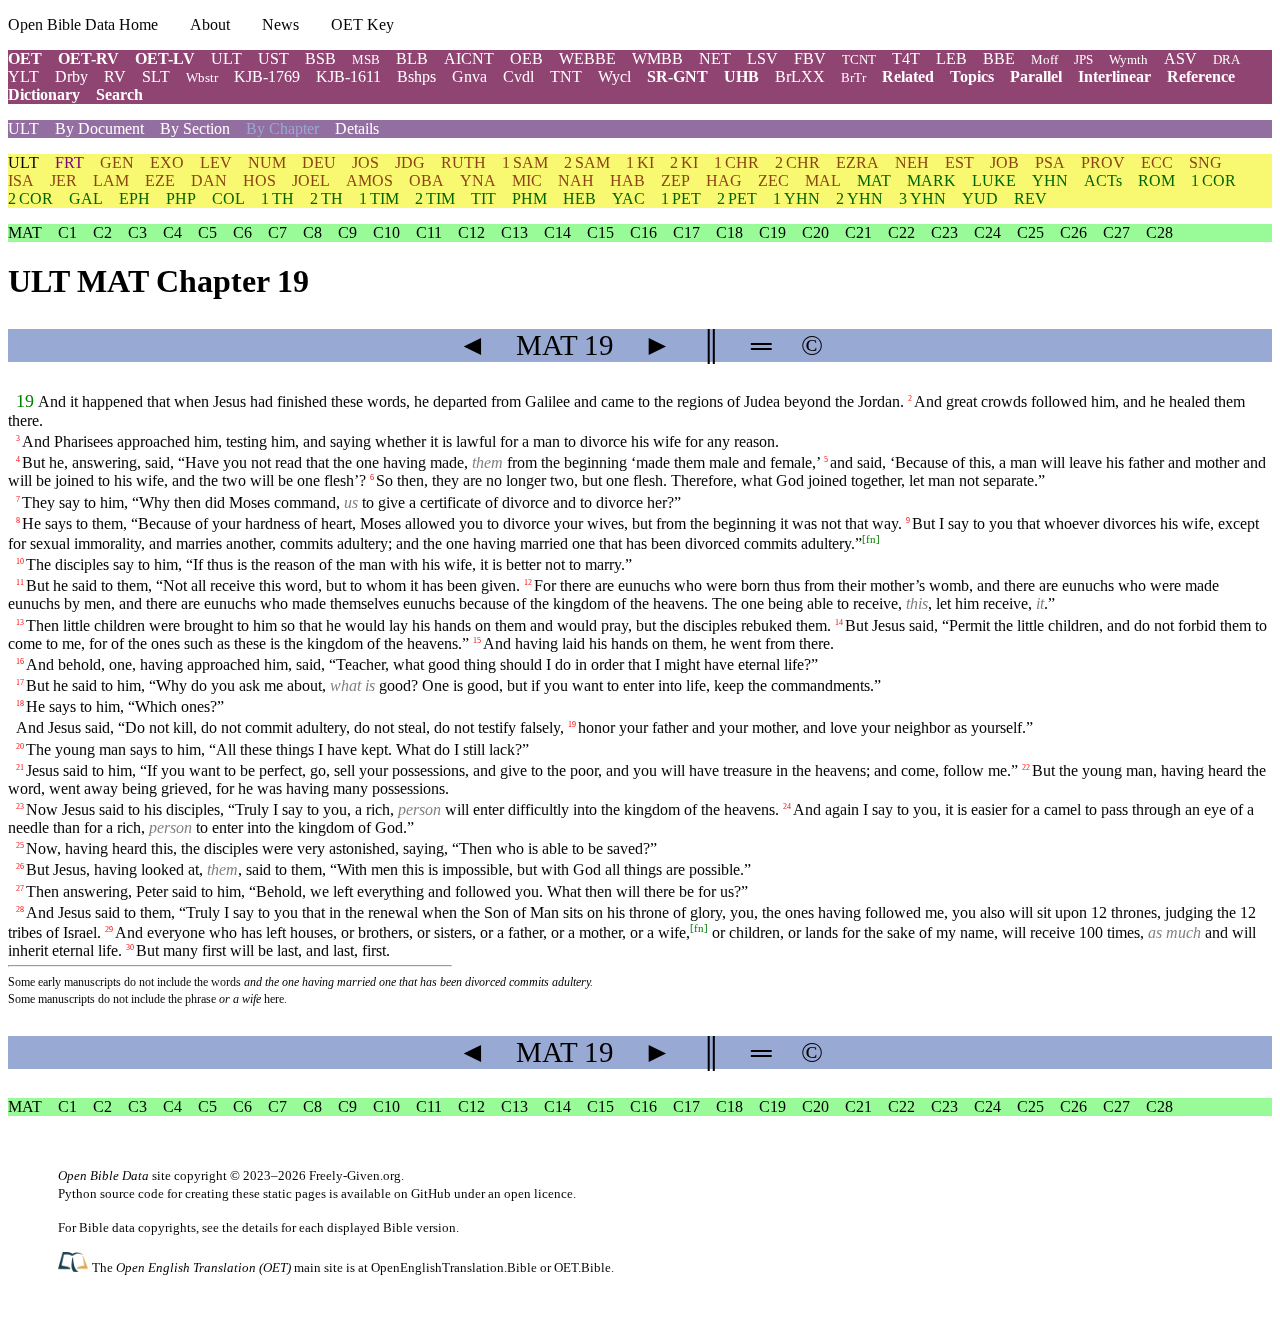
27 (20, 887)
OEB (526, 58)
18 (20, 703)
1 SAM (525, 162)
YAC (628, 198)
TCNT (859, 59)
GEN (117, 162)
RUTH (463, 162)
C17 (686, 232)
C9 (347, 232)
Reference (1201, 76)
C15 (600, 232)
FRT (69, 162)
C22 (901, 232)
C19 (772, 232)
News (280, 24)
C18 (729, 232)
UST (273, 58)
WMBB (657, 58)
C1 (67, 232)
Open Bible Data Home (83, 24)
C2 (102, 232)
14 (839, 621)
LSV (762, 58)
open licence (538, 1193)
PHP (181, 198)
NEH (912, 162)
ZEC (773, 180)
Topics (972, 76)
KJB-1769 (267, 76)
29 (109, 929)
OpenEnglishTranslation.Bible (454, 1267)
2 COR (30, 198)
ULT (226, 58)
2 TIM (435, 198)
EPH (134, 198)
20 (20, 745)
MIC (527, 180)
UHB (741, 76)
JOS (365, 162)
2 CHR (797, 162)
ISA (21, 180)
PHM (529, 198)
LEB (951, 58)
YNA (478, 180)
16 (20, 661)
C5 (207, 232)
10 (20, 561)
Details (357, 128)
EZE (160, 180)
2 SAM (587, 162)
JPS (1083, 59)
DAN (209, 180)
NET (715, 58)
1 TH (277, 198)
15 (477, 639)
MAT (874, 180)
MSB (366, 59)
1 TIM (379, 198)
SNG (1205, 162)
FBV (810, 58)
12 (528, 582)
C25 (1030, 232)
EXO (167, 162)
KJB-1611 (348, 76)
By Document (99, 128)
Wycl (614, 76)
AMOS (369, 180)
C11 (429, 232)
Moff (1044, 59)
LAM (111, 180)
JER (63, 180)
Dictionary (44, 94)
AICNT (469, 58)
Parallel (1036, 76)
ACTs (1103, 180)
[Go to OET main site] (75, 1266)
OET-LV (165, 58)
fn (871, 539)
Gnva (469, 76)
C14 (557, 232)
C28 (1159, 232)
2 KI (684, 162)
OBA (426, 180)
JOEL (311, 180)
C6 (242, 232)
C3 (137, 232)
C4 (172, 232)
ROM (1156, 180)
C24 (987, 232)
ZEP (675, 180)
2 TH (326, 198)
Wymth (1128, 59)
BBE (999, 58)
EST (959, 162)
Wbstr (202, 77)
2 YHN (859, 198)
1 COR (1213, 180)
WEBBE (587, 58)
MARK (931, 180)
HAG (724, 180)
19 (25, 401)
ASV (1180, 58)
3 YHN (922, 198)
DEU (319, 162)
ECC (1157, 162)
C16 (643, 232)
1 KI (640, 162)
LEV (216, 162)
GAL (86, 198)
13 (20, 621)
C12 (471, 232)
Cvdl (518, 76)
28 (20, 908)
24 (787, 806)
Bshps (416, 76)
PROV (1103, 162)
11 (20, 582)
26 (20, 866)
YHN (1050, 180)
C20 (815, 232)
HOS (259, 180)
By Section (195, 128)
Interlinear (1114, 76)
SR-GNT (677, 76)
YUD (980, 198)
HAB (627, 180)
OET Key (362, 24)
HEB (579, 198)
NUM (267, 162)
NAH (576, 180)
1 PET (681, 198)
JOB (1004, 162)
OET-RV (88, 58)
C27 (1116, 232)
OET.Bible (582, 1267)
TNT (566, 76)
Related (908, 76)
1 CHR (736, 162)
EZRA (857, 162)
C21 (858, 232)
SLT (156, 76)
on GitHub (422, 1193)
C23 (944, 232)
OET (25, 58)
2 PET (737, 198)
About (210, 24)
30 (130, 947)
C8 (312, 232)
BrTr (853, 77)
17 (20, 682)
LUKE (994, 180)
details (260, 1227)
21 (20, 766)
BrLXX (800, 76)
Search (119, 94)
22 (1026, 766)
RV (115, 76)
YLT (23, 76)
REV (1030, 198)
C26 (1073, 232)
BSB (320, 58)
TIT (483, 198)
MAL (823, 180)
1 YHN (796, 198)
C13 (514, 232)
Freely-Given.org (355, 1175)
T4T (906, 58)
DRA (1226, 59)
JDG (410, 162)
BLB (412, 58)
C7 (277, 232)
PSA (1050, 162)
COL (228, 198)
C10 (386, 232)
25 (20, 845)
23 (20, 806)
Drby (71, 76)
